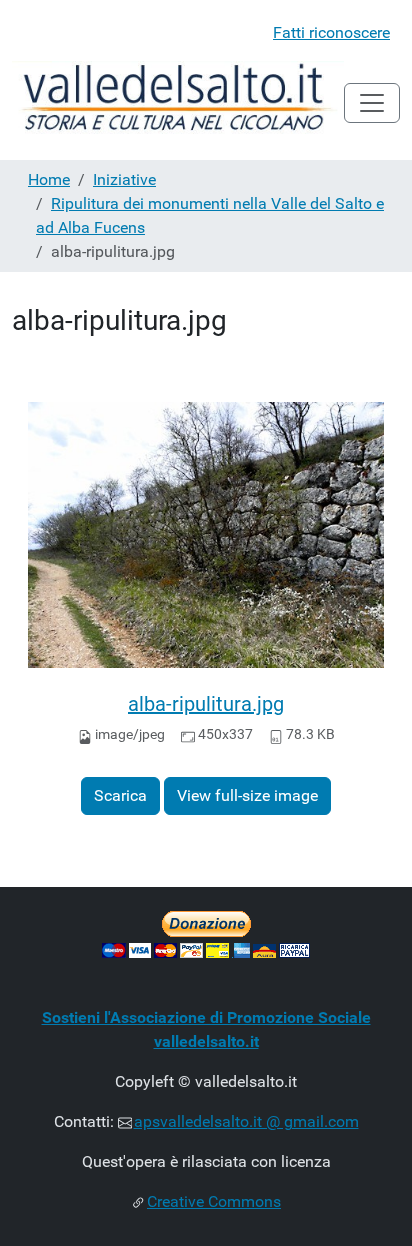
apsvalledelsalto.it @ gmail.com (246, 1121)
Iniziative (124, 179)
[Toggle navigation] (372, 103)
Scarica (120, 795)
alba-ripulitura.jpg (206, 704)
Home (49, 179)
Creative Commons (214, 1201)
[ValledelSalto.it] (178, 102)
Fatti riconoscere (331, 32)
